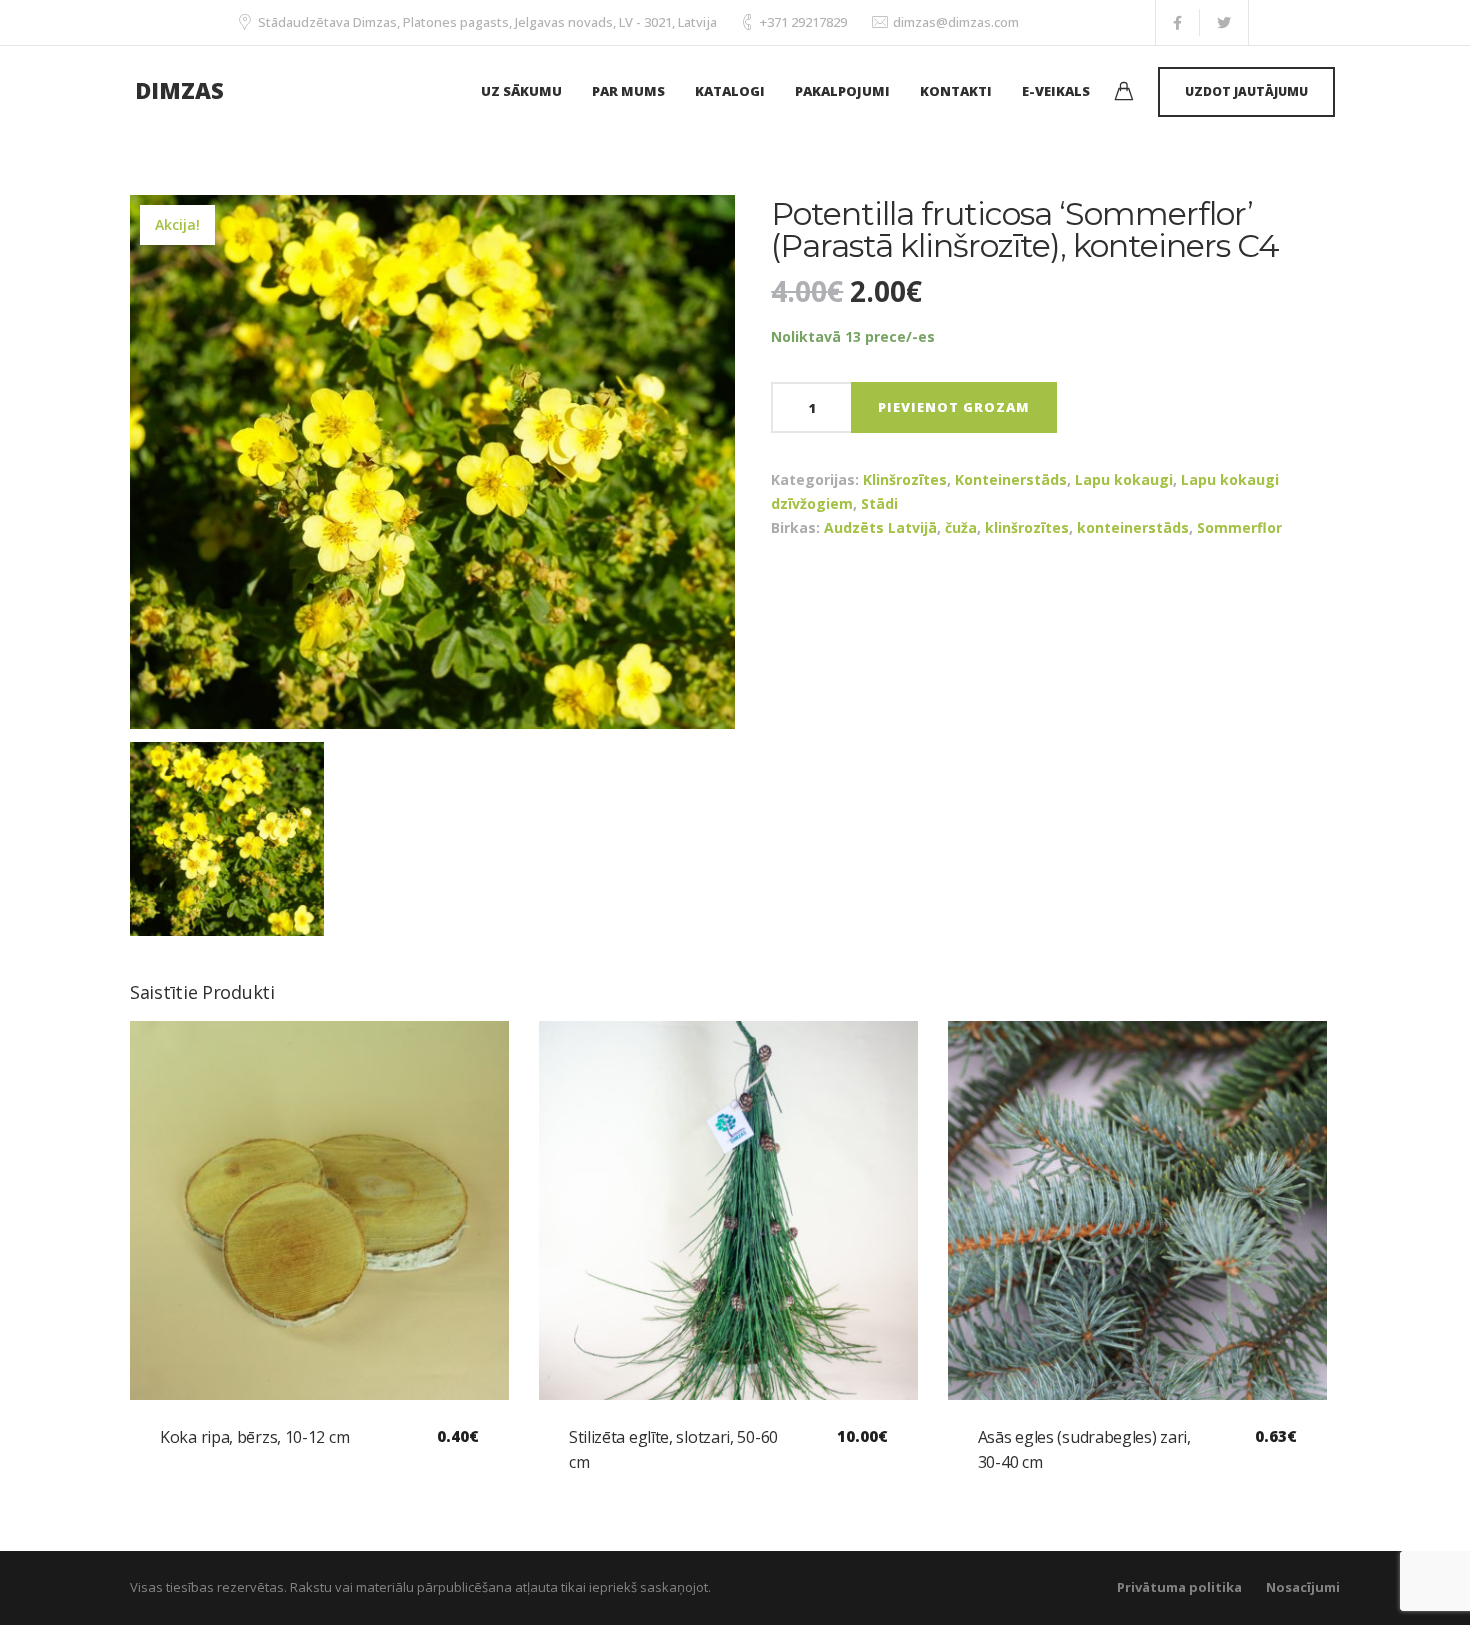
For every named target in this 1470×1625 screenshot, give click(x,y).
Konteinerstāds (1011, 479)
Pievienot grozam (954, 407)
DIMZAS (179, 90)
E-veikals (1056, 91)
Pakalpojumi (842, 91)
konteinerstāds (1133, 527)
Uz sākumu (521, 91)
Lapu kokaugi (1124, 479)
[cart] (1124, 93)
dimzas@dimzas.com (956, 22)
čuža (961, 527)
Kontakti (956, 91)
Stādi (879, 503)
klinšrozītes (1027, 527)
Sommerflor (1239, 527)
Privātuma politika (1179, 1587)
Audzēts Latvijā (880, 527)
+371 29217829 (803, 22)
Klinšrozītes (905, 479)
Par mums (628, 91)
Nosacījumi (1303, 1587)
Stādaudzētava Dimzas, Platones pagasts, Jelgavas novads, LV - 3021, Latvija (487, 22)
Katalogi (730, 91)
